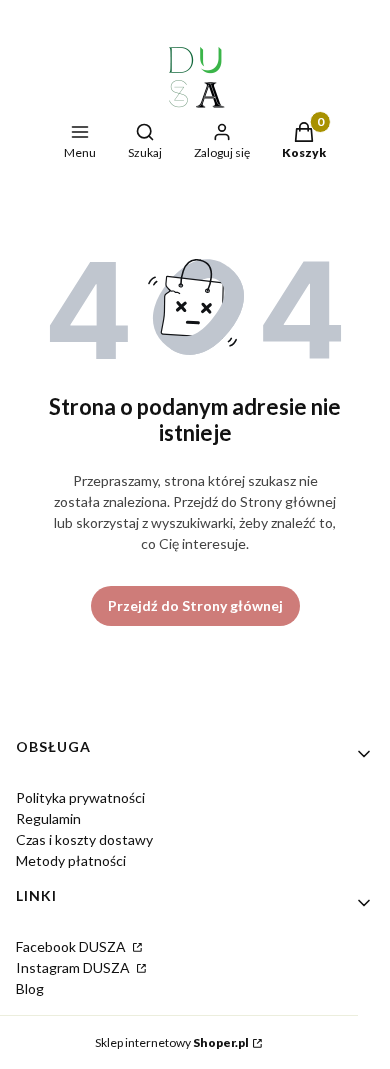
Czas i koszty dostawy (84, 839)
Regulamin (48, 818)
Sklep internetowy (172, 1042)
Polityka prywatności (80, 797)
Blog (30, 988)
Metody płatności (71, 860)
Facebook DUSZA (72, 946)
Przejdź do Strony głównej (195, 605)
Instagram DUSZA (74, 967)
